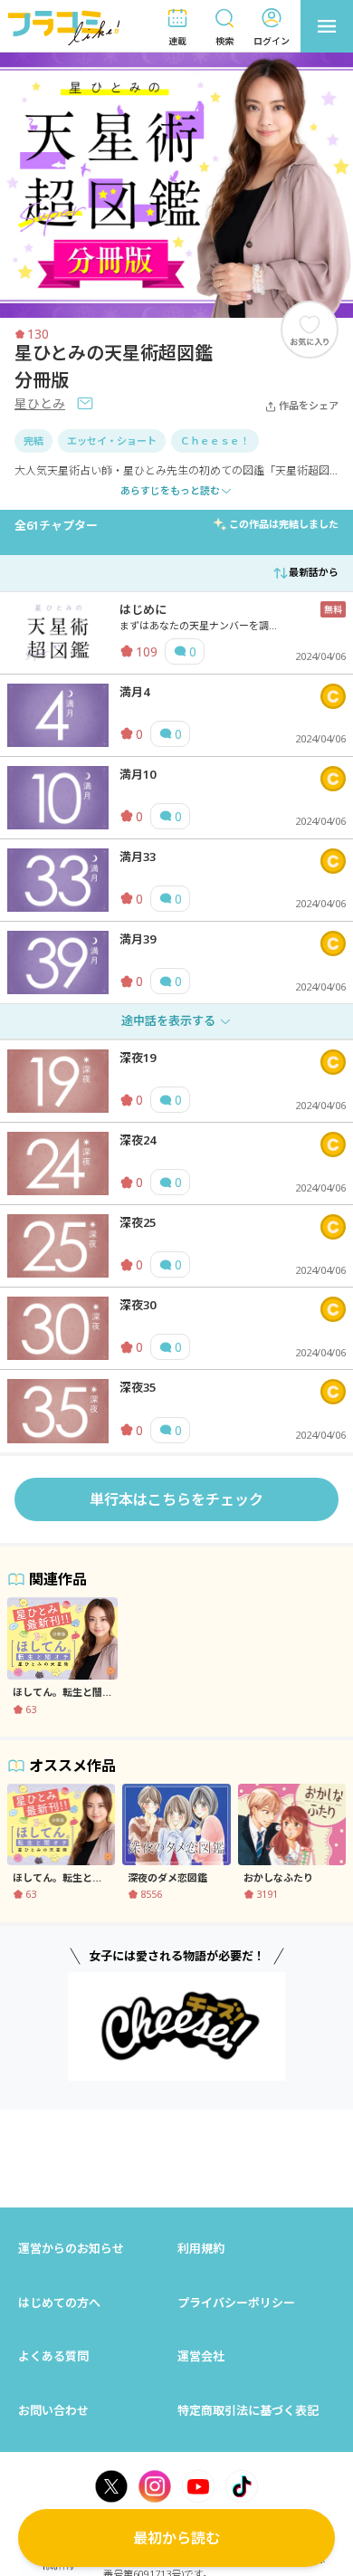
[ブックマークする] (310, 330)
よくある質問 (53, 2356)
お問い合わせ (53, 2410)
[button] (177, 27)
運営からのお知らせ (71, 2248)
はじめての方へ (59, 2303)
